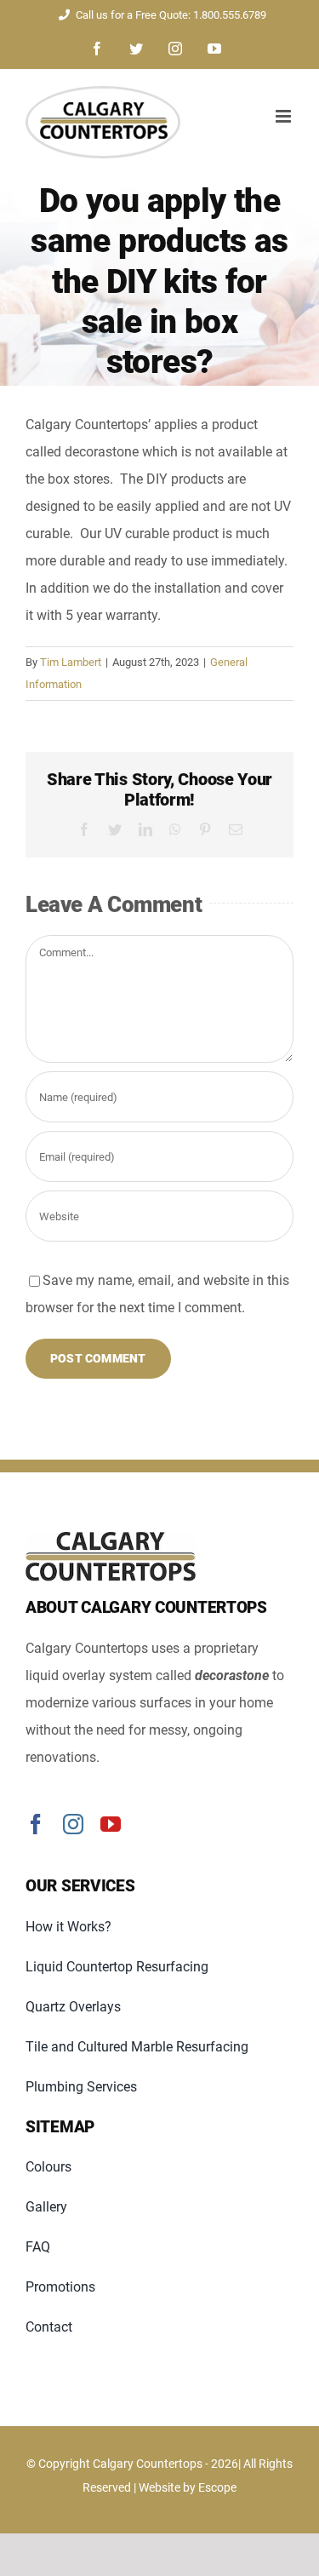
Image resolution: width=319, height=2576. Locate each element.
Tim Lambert (71, 662)
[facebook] (36, 1824)
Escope (217, 2487)
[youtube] (111, 1824)
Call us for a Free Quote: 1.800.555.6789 (171, 15)
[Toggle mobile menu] (285, 116)
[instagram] (73, 1824)
